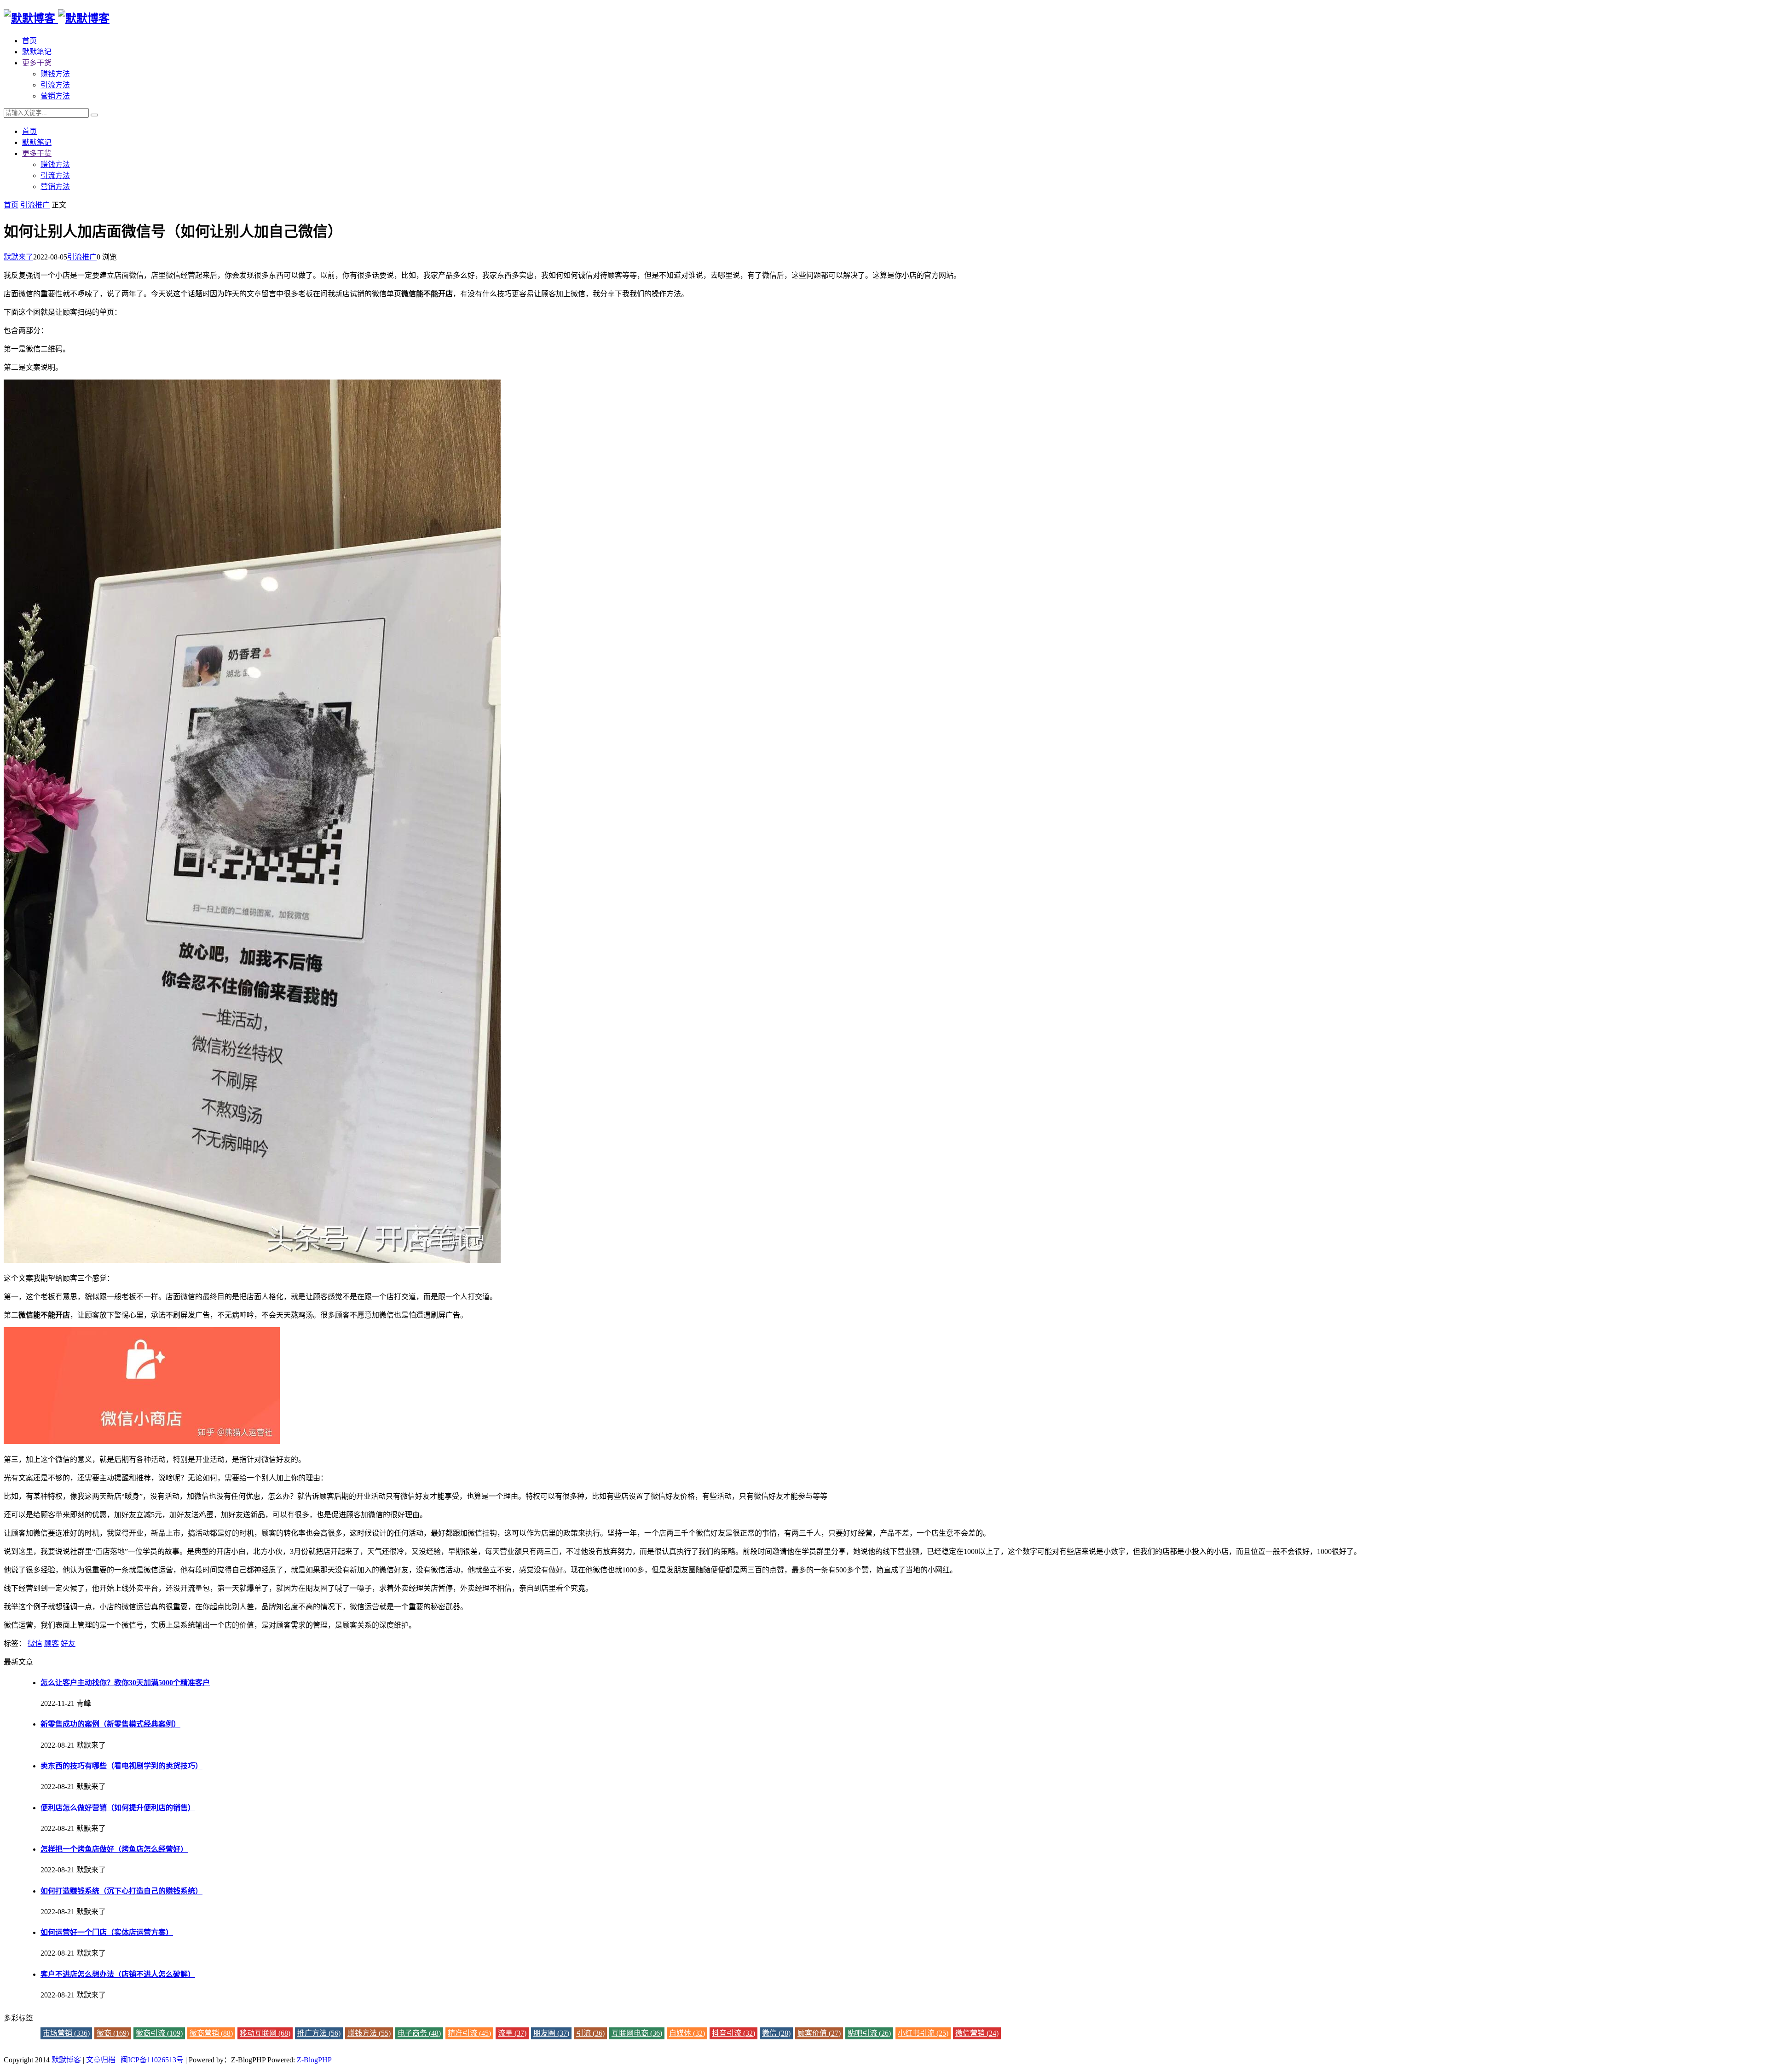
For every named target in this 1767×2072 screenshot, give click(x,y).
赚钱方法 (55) (369, 2033)
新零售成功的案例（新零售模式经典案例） (110, 1724)
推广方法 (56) (319, 2033)
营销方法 (55, 96)
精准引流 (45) (469, 2033)
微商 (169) (113, 2033)
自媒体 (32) (687, 2033)
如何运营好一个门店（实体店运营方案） (107, 1932)
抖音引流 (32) (733, 2033)
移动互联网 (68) (265, 2033)
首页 (29, 41)
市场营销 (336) (66, 2033)
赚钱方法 (55, 74)
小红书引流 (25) (923, 2033)
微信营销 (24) (977, 2033)
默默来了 (18, 257)
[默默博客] (57, 18)
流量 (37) (512, 2033)
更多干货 (37, 63)
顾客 (52, 1643)
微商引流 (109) (159, 2033)
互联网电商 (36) (637, 2033)
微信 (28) (776, 2033)
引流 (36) (590, 2033)
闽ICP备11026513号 (152, 2060)
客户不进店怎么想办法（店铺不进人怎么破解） (118, 1974)
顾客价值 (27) (819, 2033)
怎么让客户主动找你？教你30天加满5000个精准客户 (125, 1683)
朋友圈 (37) (551, 2033)
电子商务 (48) (419, 2033)
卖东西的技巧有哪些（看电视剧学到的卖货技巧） (121, 1766)
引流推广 (35, 205)
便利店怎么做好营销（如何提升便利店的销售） (118, 1808)
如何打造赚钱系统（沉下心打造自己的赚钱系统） (121, 1891)
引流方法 (55, 85)
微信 (35, 1643)
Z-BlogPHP (314, 2060)
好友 (68, 1643)
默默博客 (66, 2060)
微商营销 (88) (211, 2033)
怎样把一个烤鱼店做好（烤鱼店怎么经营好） (114, 1849)
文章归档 (101, 2060)
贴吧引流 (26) (869, 2033)
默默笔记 (37, 52)
